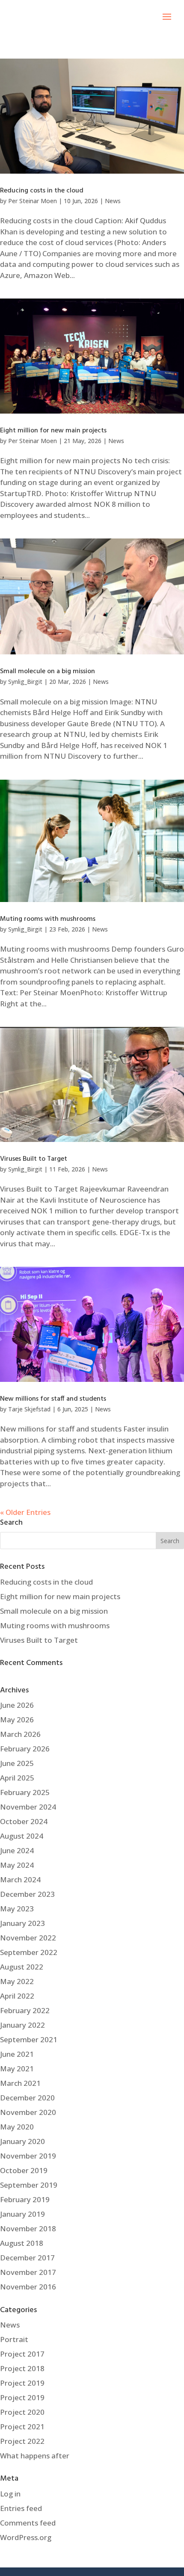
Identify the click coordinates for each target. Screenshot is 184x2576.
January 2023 (22, 1923)
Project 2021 (22, 2427)
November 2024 (28, 1807)
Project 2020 (22, 2412)
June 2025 (17, 1763)
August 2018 (22, 2243)
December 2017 (27, 2258)
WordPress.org (26, 2537)
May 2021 (17, 2069)
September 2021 (29, 2039)
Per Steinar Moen (33, 201)
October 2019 (24, 2170)
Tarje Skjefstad (29, 1409)
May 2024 (17, 1865)
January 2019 (22, 2214)
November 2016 (28, 2287)
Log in (10, 2494)
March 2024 (20, 1880)
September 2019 (29, 2185)
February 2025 (25, 1792)
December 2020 (27, 2098)
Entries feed (21, 2508)
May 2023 (17, 1909)
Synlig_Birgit (25, 682)
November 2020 (28, 2112)
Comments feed (28, 2523)
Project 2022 (22, 2441)
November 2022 (28, 1938)
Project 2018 (22, 2368)
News (113, 201)
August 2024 (22, 1836)
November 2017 (28, 2272)
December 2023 (27, 1894)
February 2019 (25, 2199)
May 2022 (17, 1981)
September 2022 (29, 1952)
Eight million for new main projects (53, 431)
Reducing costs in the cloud (42, 191)
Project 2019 (22, 2383)
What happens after (35, 2456)
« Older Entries (25, 1512)
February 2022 (25, 2010)
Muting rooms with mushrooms (48, 919)
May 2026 (17, 1720)
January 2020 (22, 2141)
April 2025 (17, 1778)
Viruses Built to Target (34, 1159)
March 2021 (20, 2083)
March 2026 (20, 1734)
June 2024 (17, 1850)
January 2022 (22, 2025)
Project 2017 (22, 2354)
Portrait (14, 2339)
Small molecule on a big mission (47, 671)
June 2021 (17, 2054)
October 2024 (24, 1821)
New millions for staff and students (53, 1399)
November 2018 (28, 2228)
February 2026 (25, 1749)
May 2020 (17, 2127)
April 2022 (17, 1996)
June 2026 (17, 1705)
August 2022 (22, 1967)
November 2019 (28, 2156)
